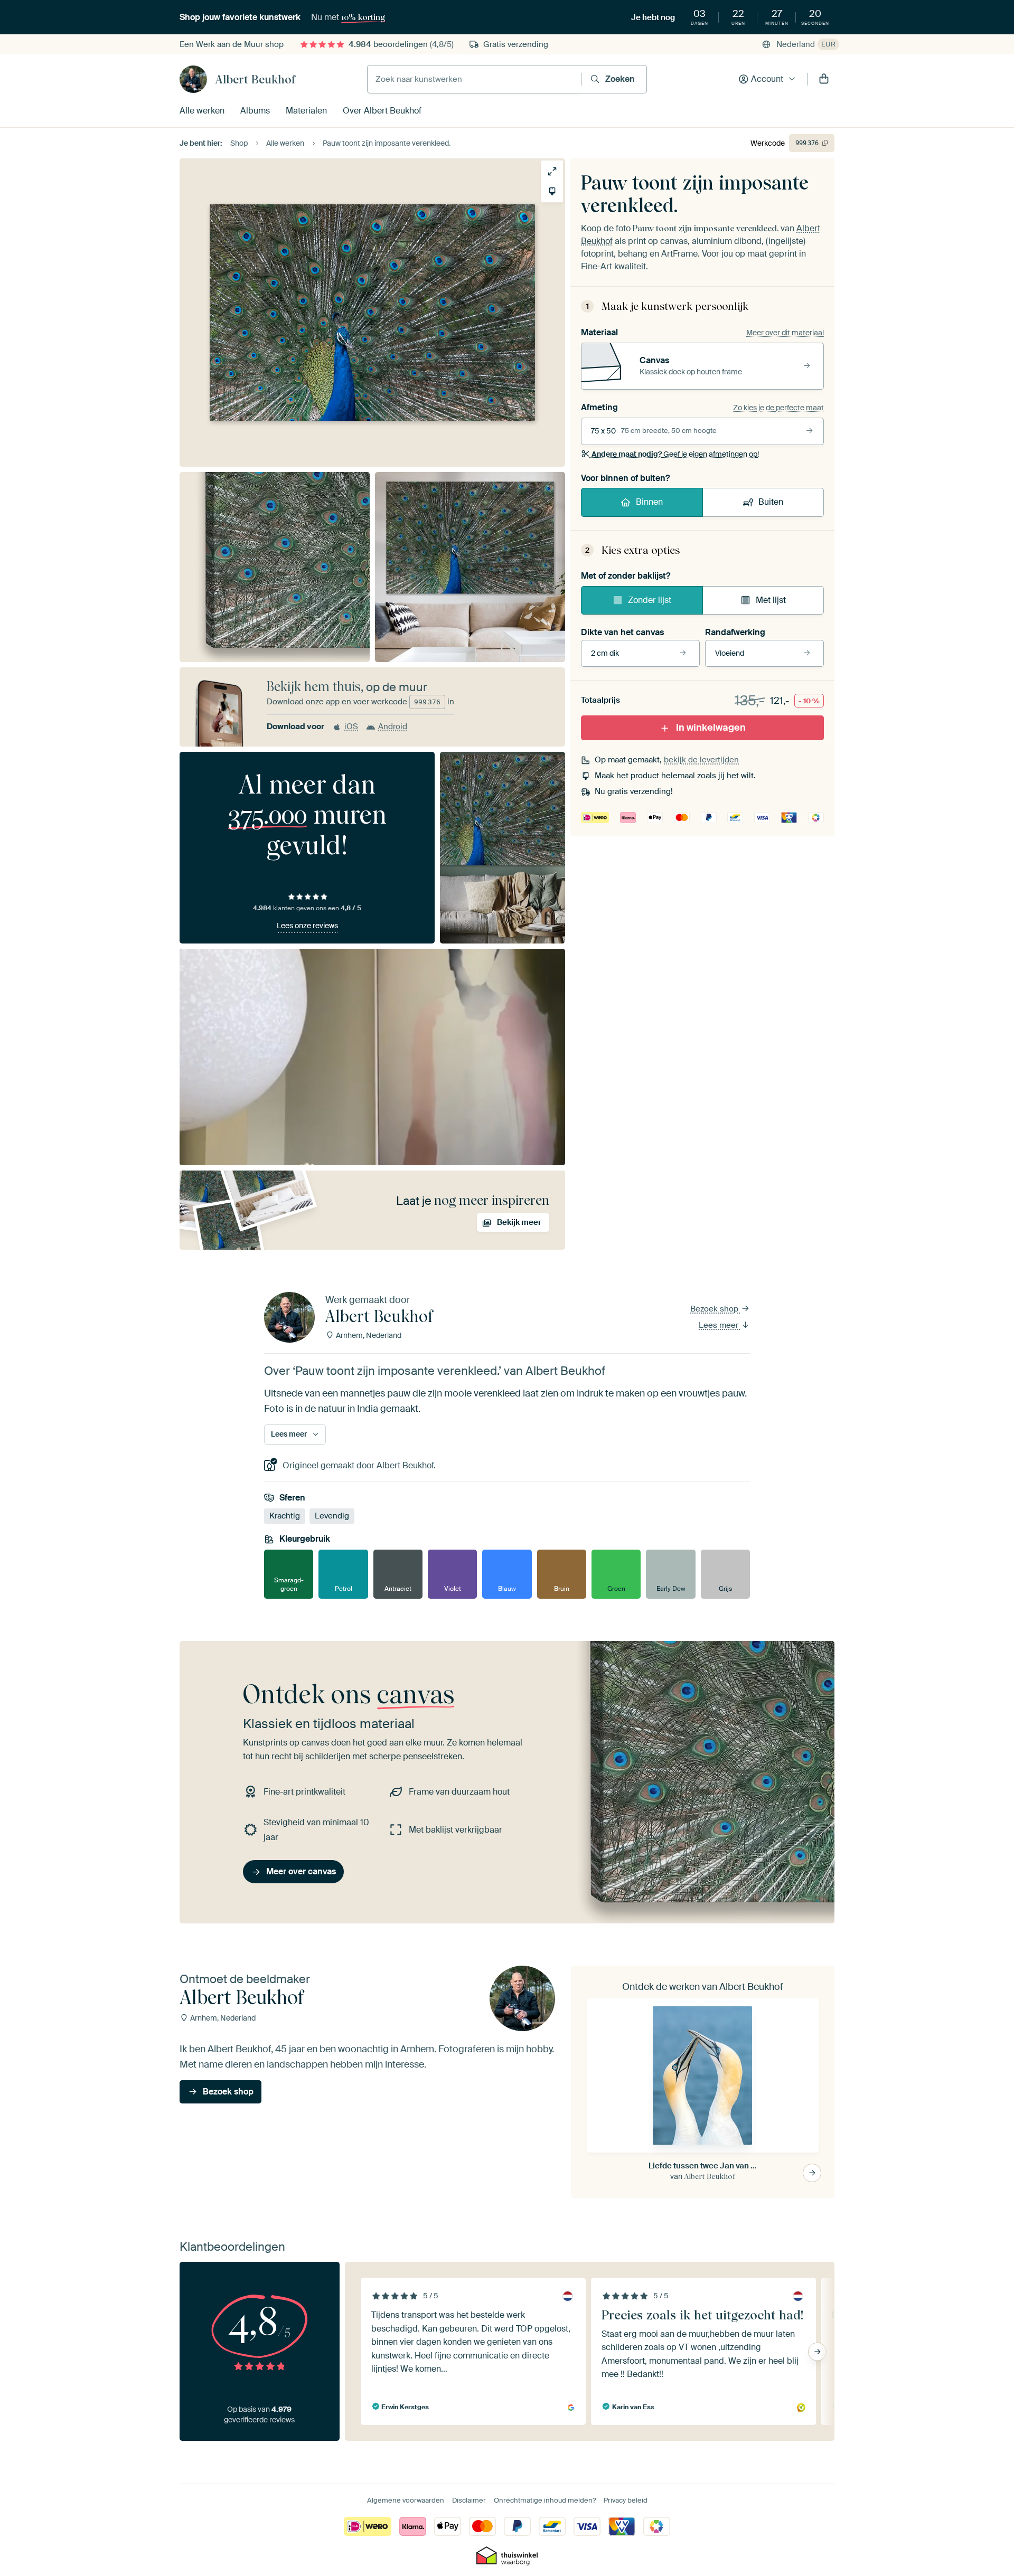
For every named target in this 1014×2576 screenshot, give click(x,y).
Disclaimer (469, 2500)
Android (393, 726)
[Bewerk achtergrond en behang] (552, 191)
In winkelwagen (711, 728)
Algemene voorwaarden (406, 2500)
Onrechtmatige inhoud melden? (545, 2500)
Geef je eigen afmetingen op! (675, 454)
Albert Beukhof (255, 79)
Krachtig (285, 1516)
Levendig (332, 1516)
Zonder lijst (650, 600)
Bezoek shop (715, 1309)
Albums (255, 111)
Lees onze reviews (307, 926)
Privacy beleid (626, 2500)
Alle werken (202, 111)
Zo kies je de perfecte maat (778, 408)
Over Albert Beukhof (382, 111)
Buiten (771, 502)
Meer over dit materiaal (785, 333)
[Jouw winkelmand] (824, 79)
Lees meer (720, 1325)
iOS (351, 726)
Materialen (306, 111)
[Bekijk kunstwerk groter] (552, 171)
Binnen (649, 502)
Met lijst (771, 600)
